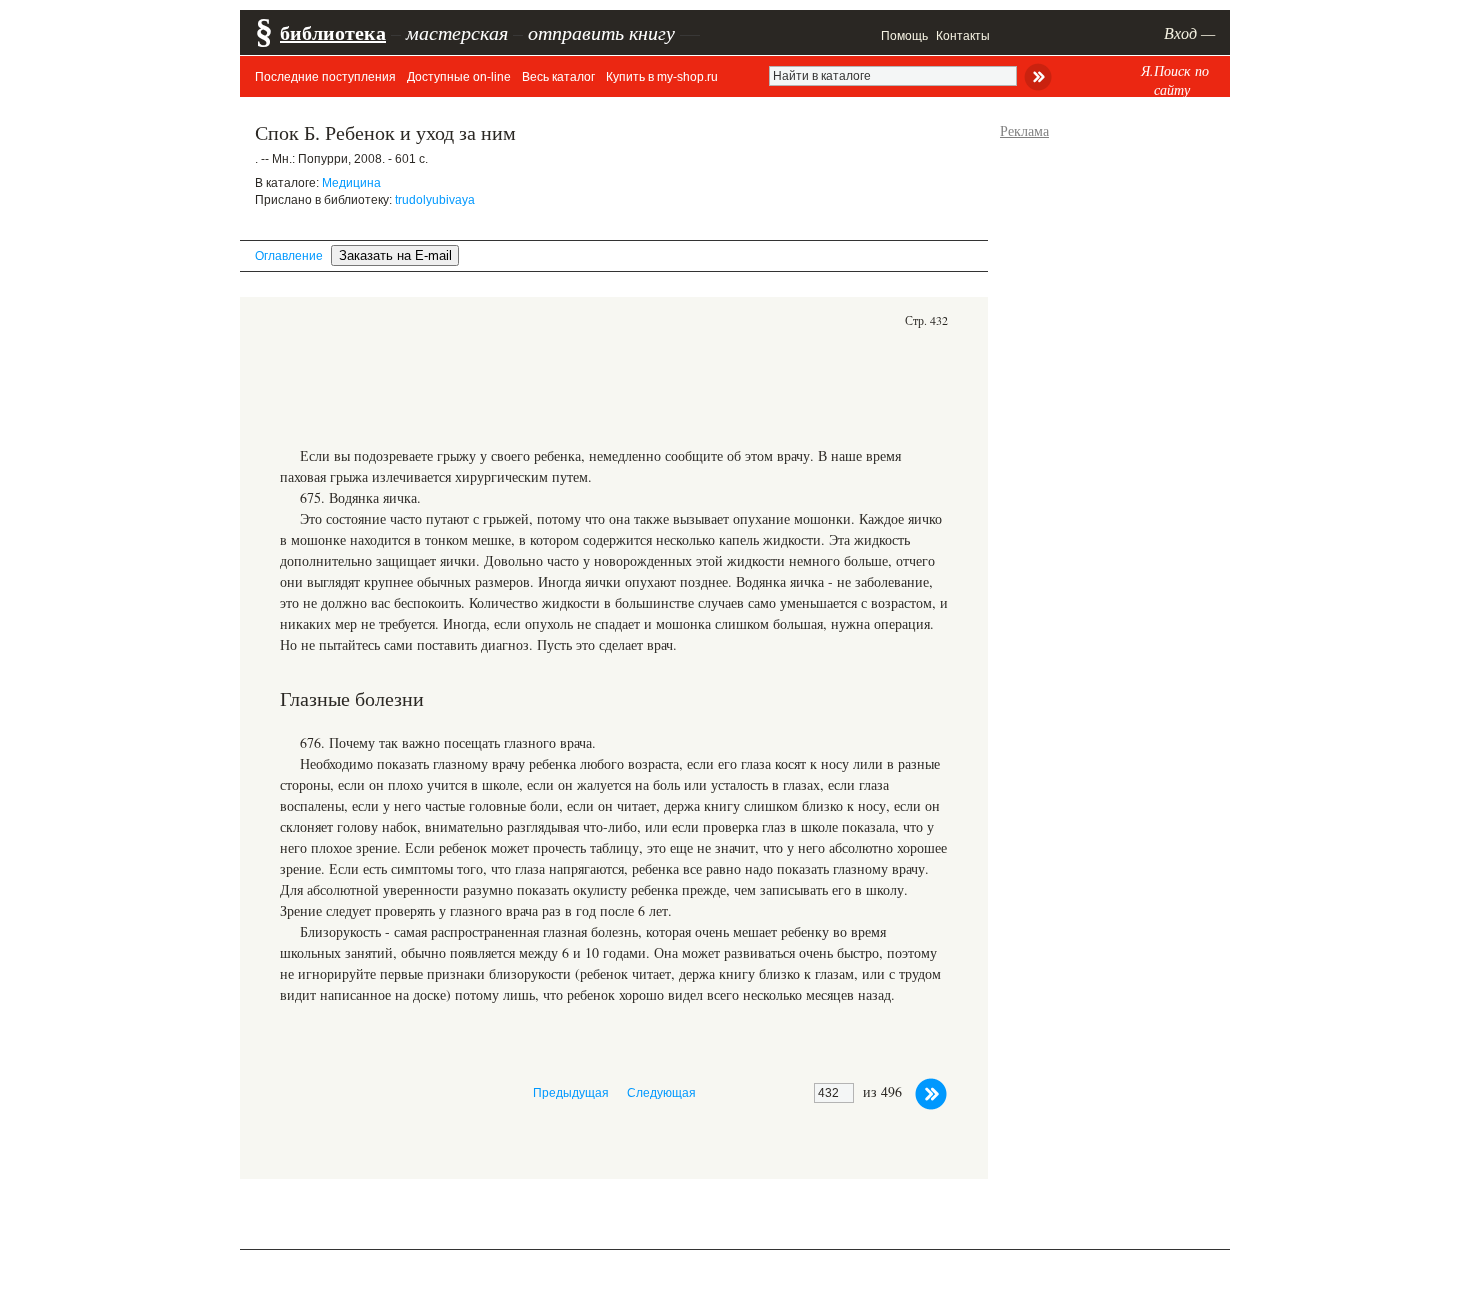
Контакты (963, 36)
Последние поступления (325, 77)
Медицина (351, 183)
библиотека (333, 32)
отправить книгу (601, 32)
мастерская (457, 32)
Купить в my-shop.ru (662, 77)
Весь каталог (558, 77)
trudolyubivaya (435, 200)
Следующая (661, 1093)
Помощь (904, 36)
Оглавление (289, 256)
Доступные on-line (459, 77)
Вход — (1189, 32)
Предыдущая (571, 1093)
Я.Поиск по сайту (1175, 80)
